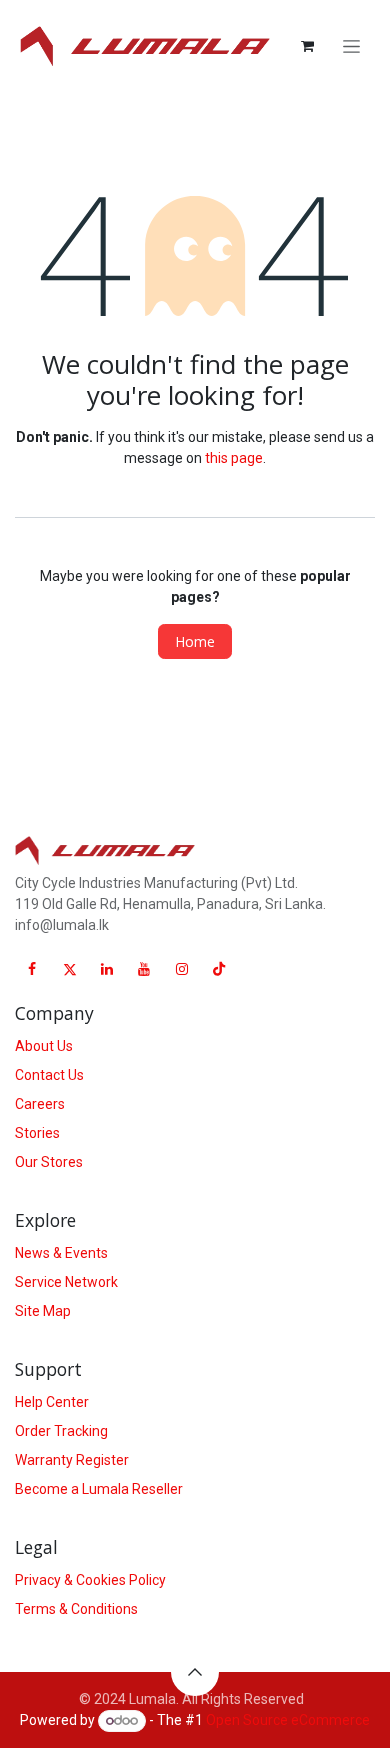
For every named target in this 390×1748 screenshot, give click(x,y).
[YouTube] (144, 969)
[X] (70, 969)
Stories (37, 1133)
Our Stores (49, 1162)
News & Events (61, 1253)
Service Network (66, 1282)
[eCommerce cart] (307, 46)
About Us (44, 1046)
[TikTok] (219, 969)
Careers (40, 1104)
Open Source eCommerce (288, 1720)
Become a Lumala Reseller (99, 1489)
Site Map (43, 1311)
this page (234, 458)
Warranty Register (72, 1460)
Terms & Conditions (76, 1609)
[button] (195, 1672)
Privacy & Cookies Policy (90, 1580)
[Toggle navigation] (351, 46)
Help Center (52, 1402)
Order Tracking (61, 1431)
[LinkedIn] (107, 969)
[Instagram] (182, 969)
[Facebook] (32, 969)
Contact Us (49, 1075)
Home (195, 641)
